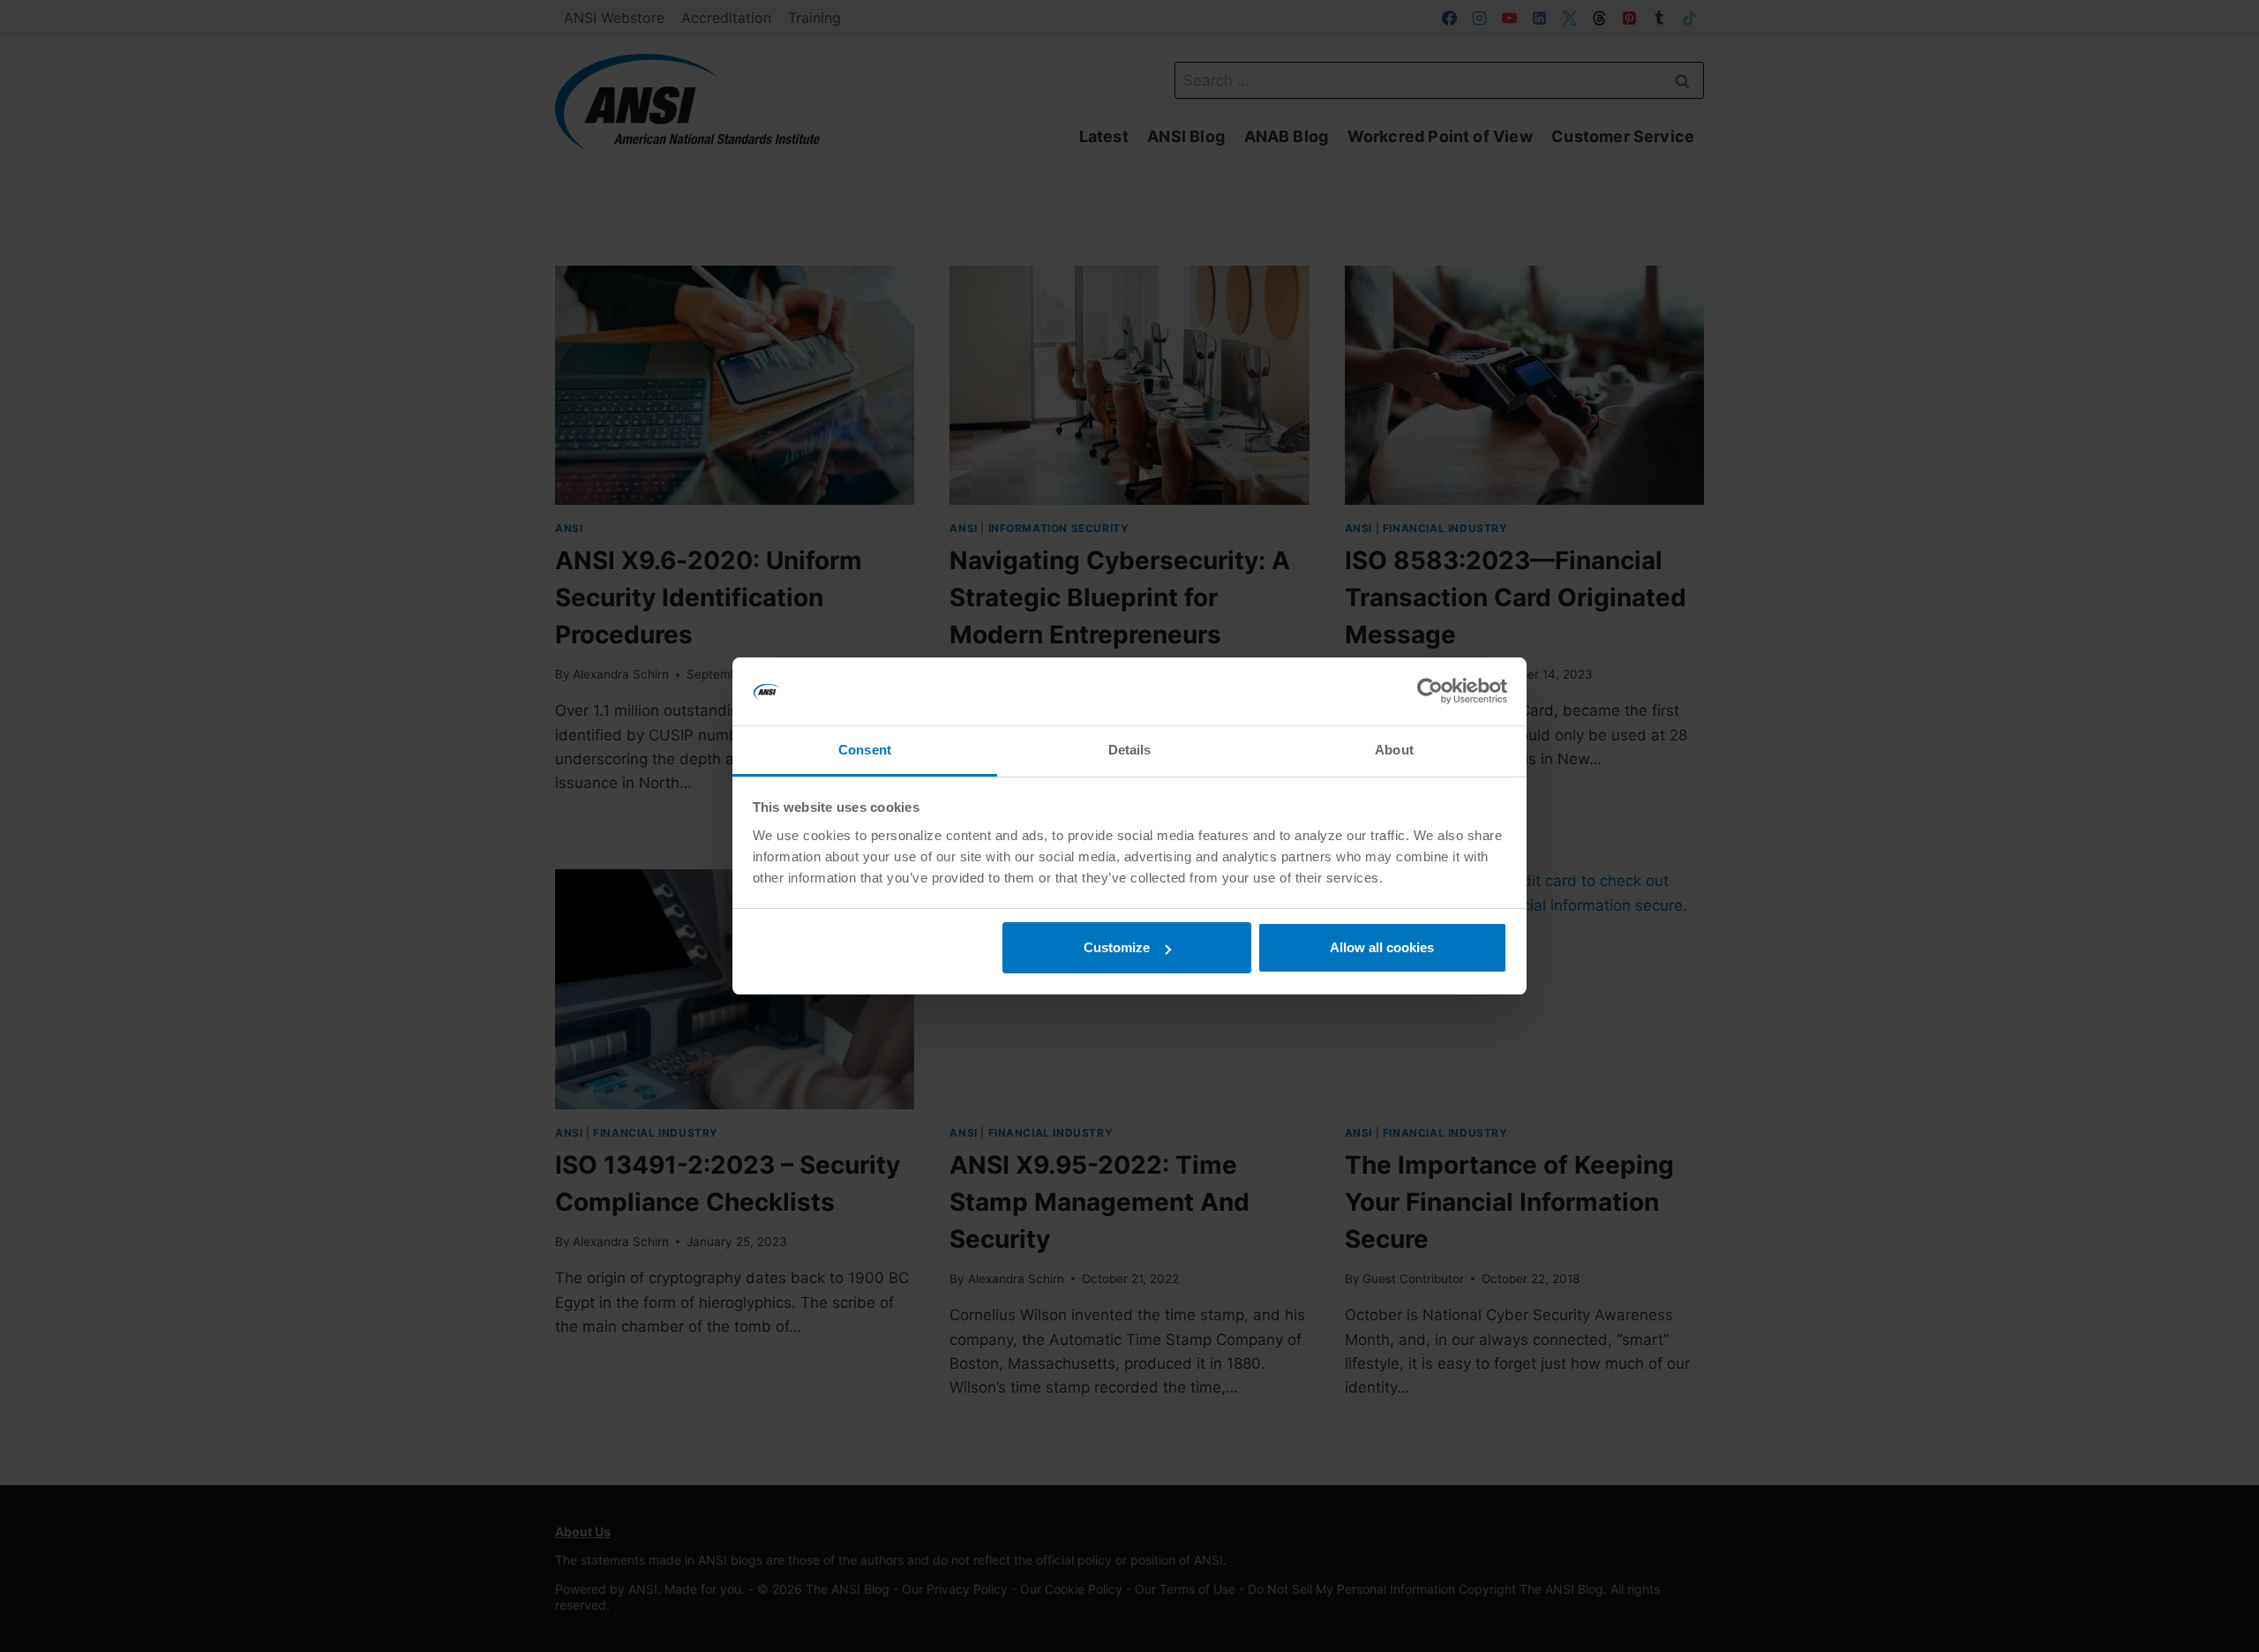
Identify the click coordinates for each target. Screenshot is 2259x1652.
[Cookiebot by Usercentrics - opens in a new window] (1430, 692)
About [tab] (1394, 750)
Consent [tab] (865, 750)
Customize (1117, 947)
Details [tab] (1130, 750)
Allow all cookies (1382, 947)
